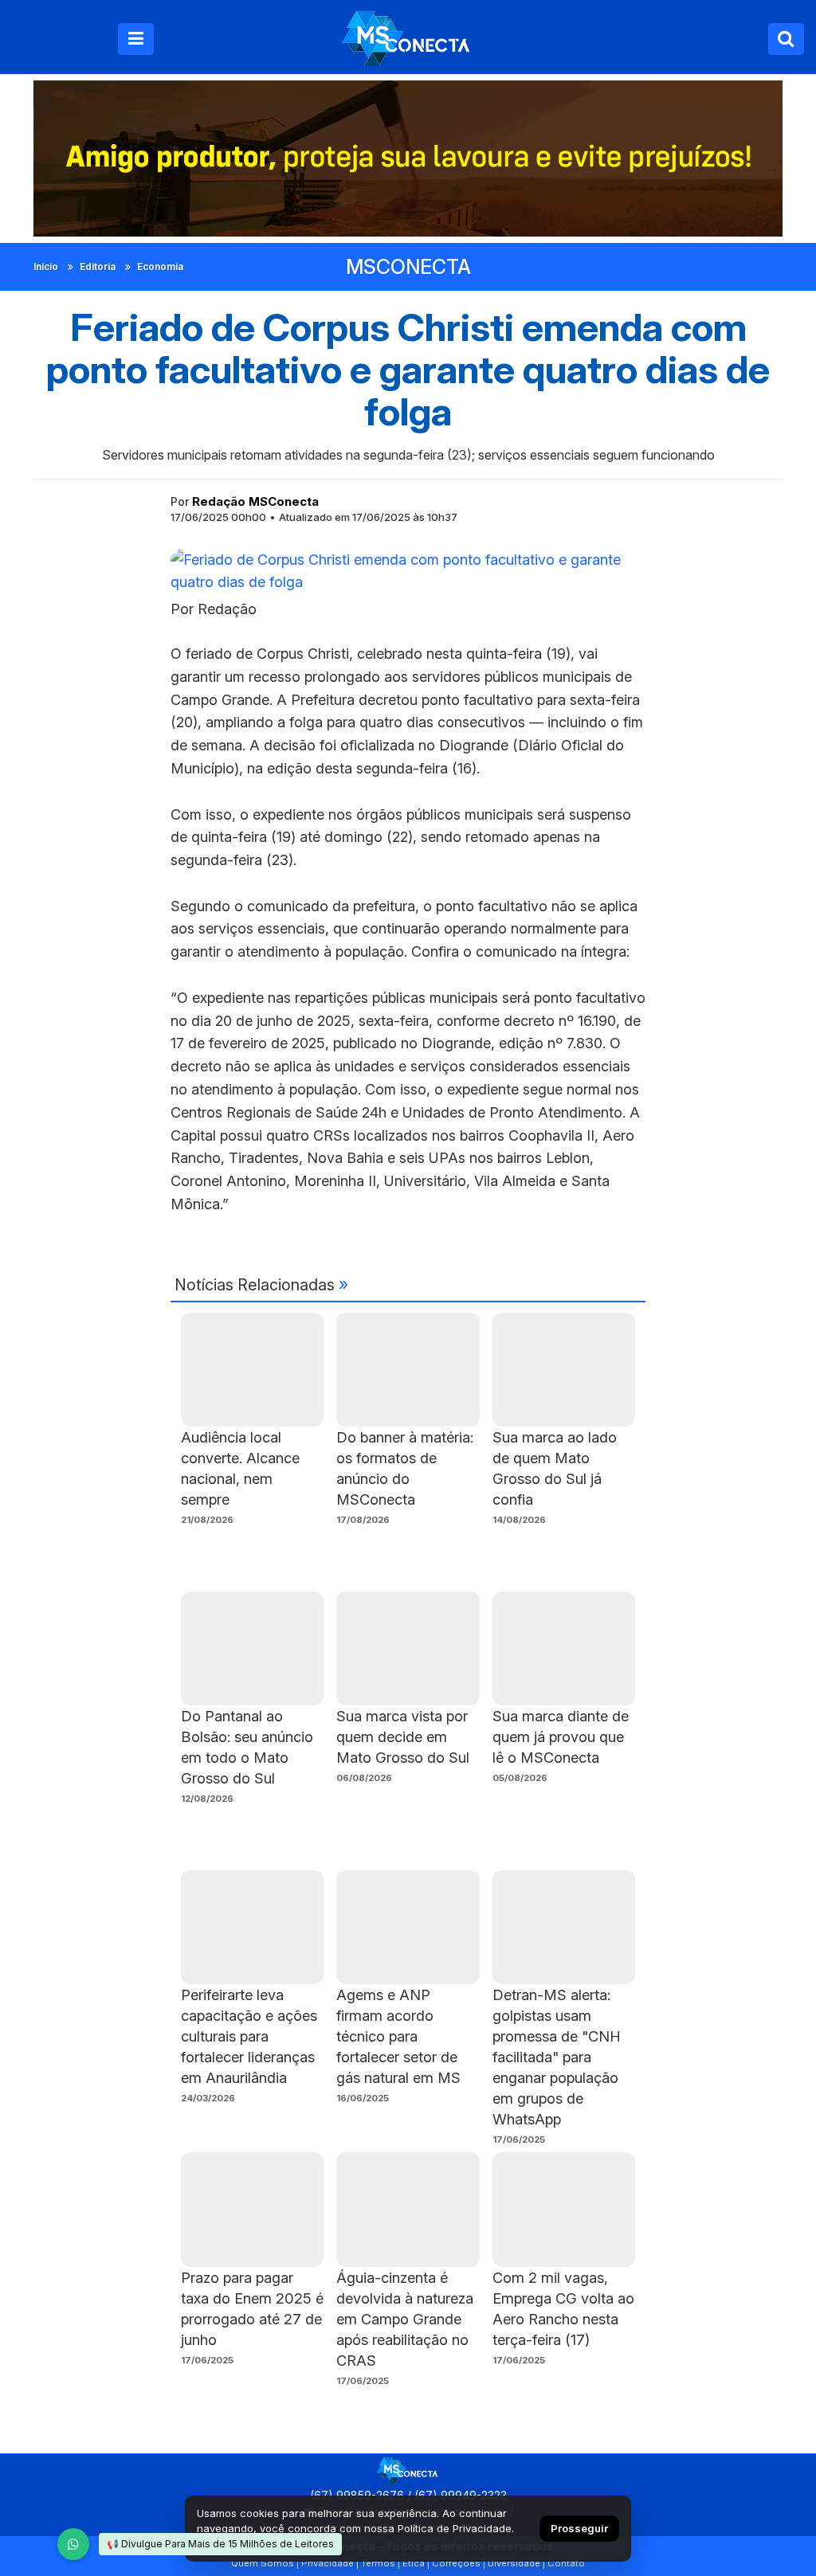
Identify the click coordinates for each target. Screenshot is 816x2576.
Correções (456, 2563)
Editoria (98, 266)
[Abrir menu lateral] (136, 39)
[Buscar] (786, 39)
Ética (414, 2563)
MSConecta (408, 267)
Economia (160, 266)
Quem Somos (263, 2563)
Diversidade (514, 2563)
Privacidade (328, 2563)
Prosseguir (579, 2528)
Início (46, 266)
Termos (378, 2563)
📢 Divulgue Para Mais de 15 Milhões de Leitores (220, 2544)
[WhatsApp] (73, 2544)
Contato (566, 2563)
